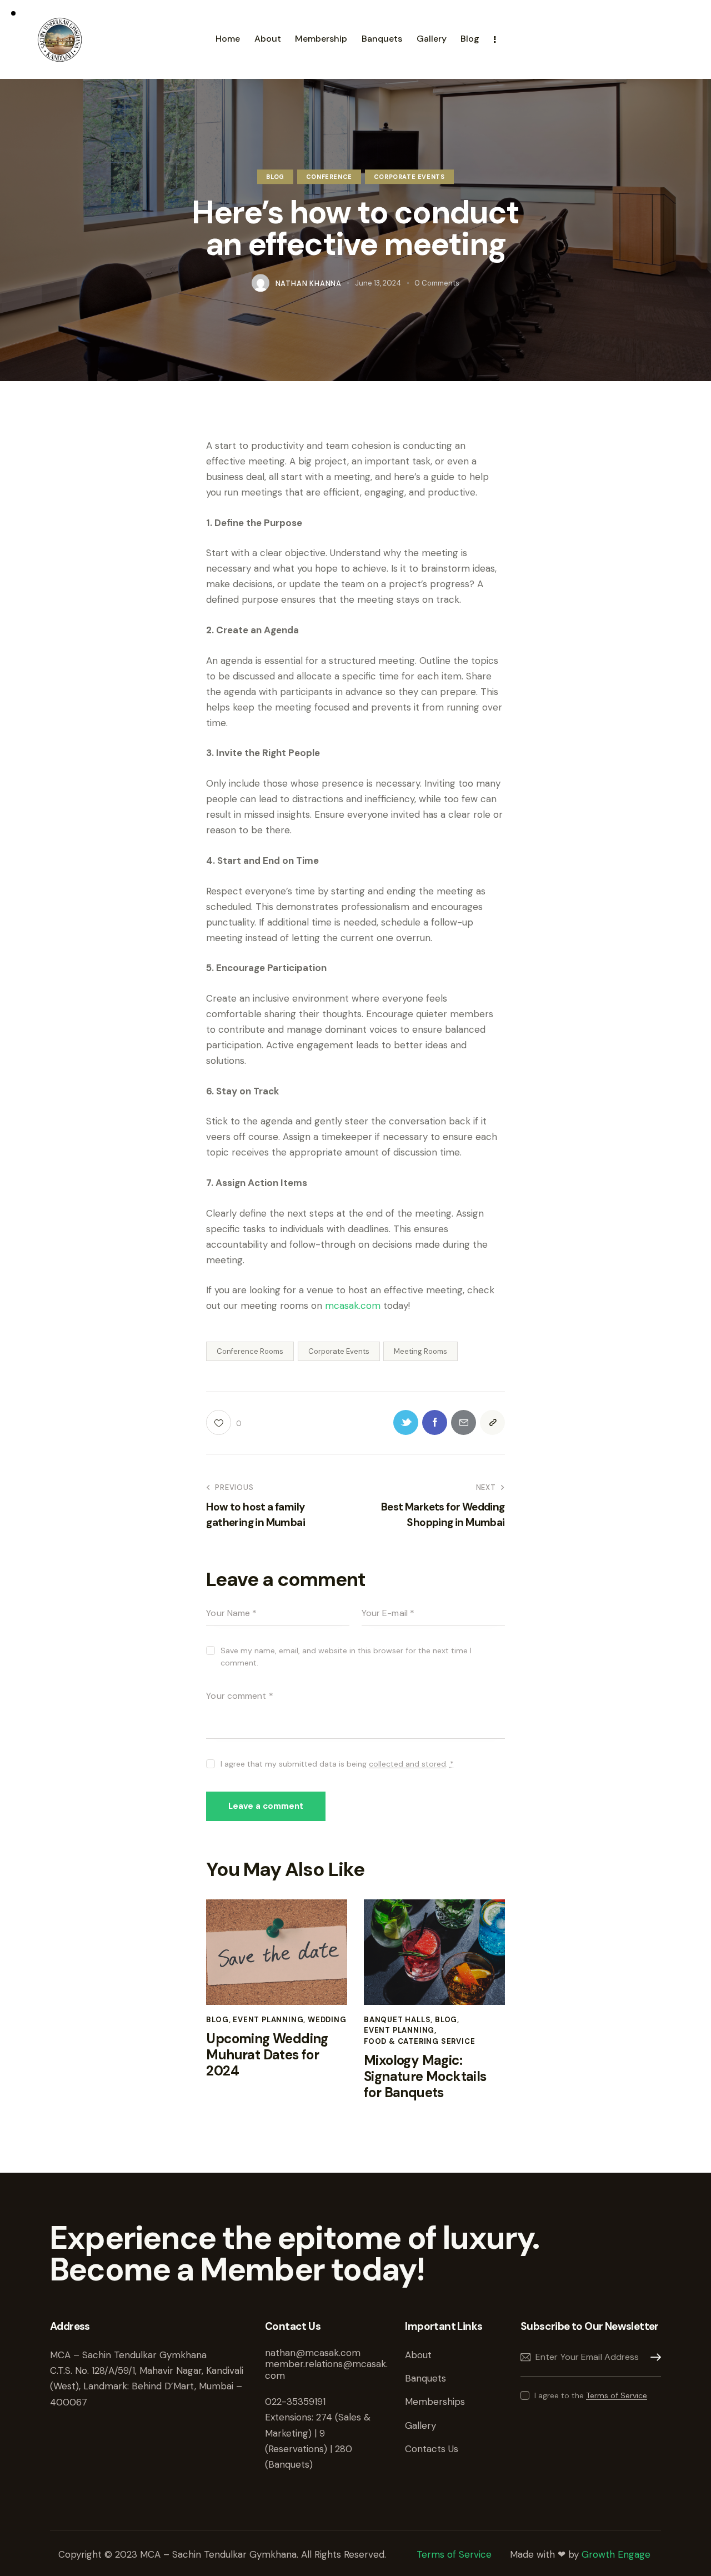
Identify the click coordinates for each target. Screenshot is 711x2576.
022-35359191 (295, 2402)
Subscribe (653, 2357)
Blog (275, 177)
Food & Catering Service (419, 2041)
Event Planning (268, 2020)
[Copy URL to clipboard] (492, 1422)
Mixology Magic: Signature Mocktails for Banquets (425, 2077)
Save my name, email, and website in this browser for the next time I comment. (346, 1657)
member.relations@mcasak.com (326, 2369)
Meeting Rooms (420, 1351)
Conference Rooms (250, 1351)
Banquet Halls (397, 2020)
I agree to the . (592, 2395)
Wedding (327, 2020)
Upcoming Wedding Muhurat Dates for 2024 (267, 2055)
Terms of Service (617, 2396)
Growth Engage (616, 2554)
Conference (329, 177)
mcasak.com (353, 1305)
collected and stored (407, 1764)
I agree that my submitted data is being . (337, 1764)
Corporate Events (409, 177)
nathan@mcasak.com (313, 2353)
